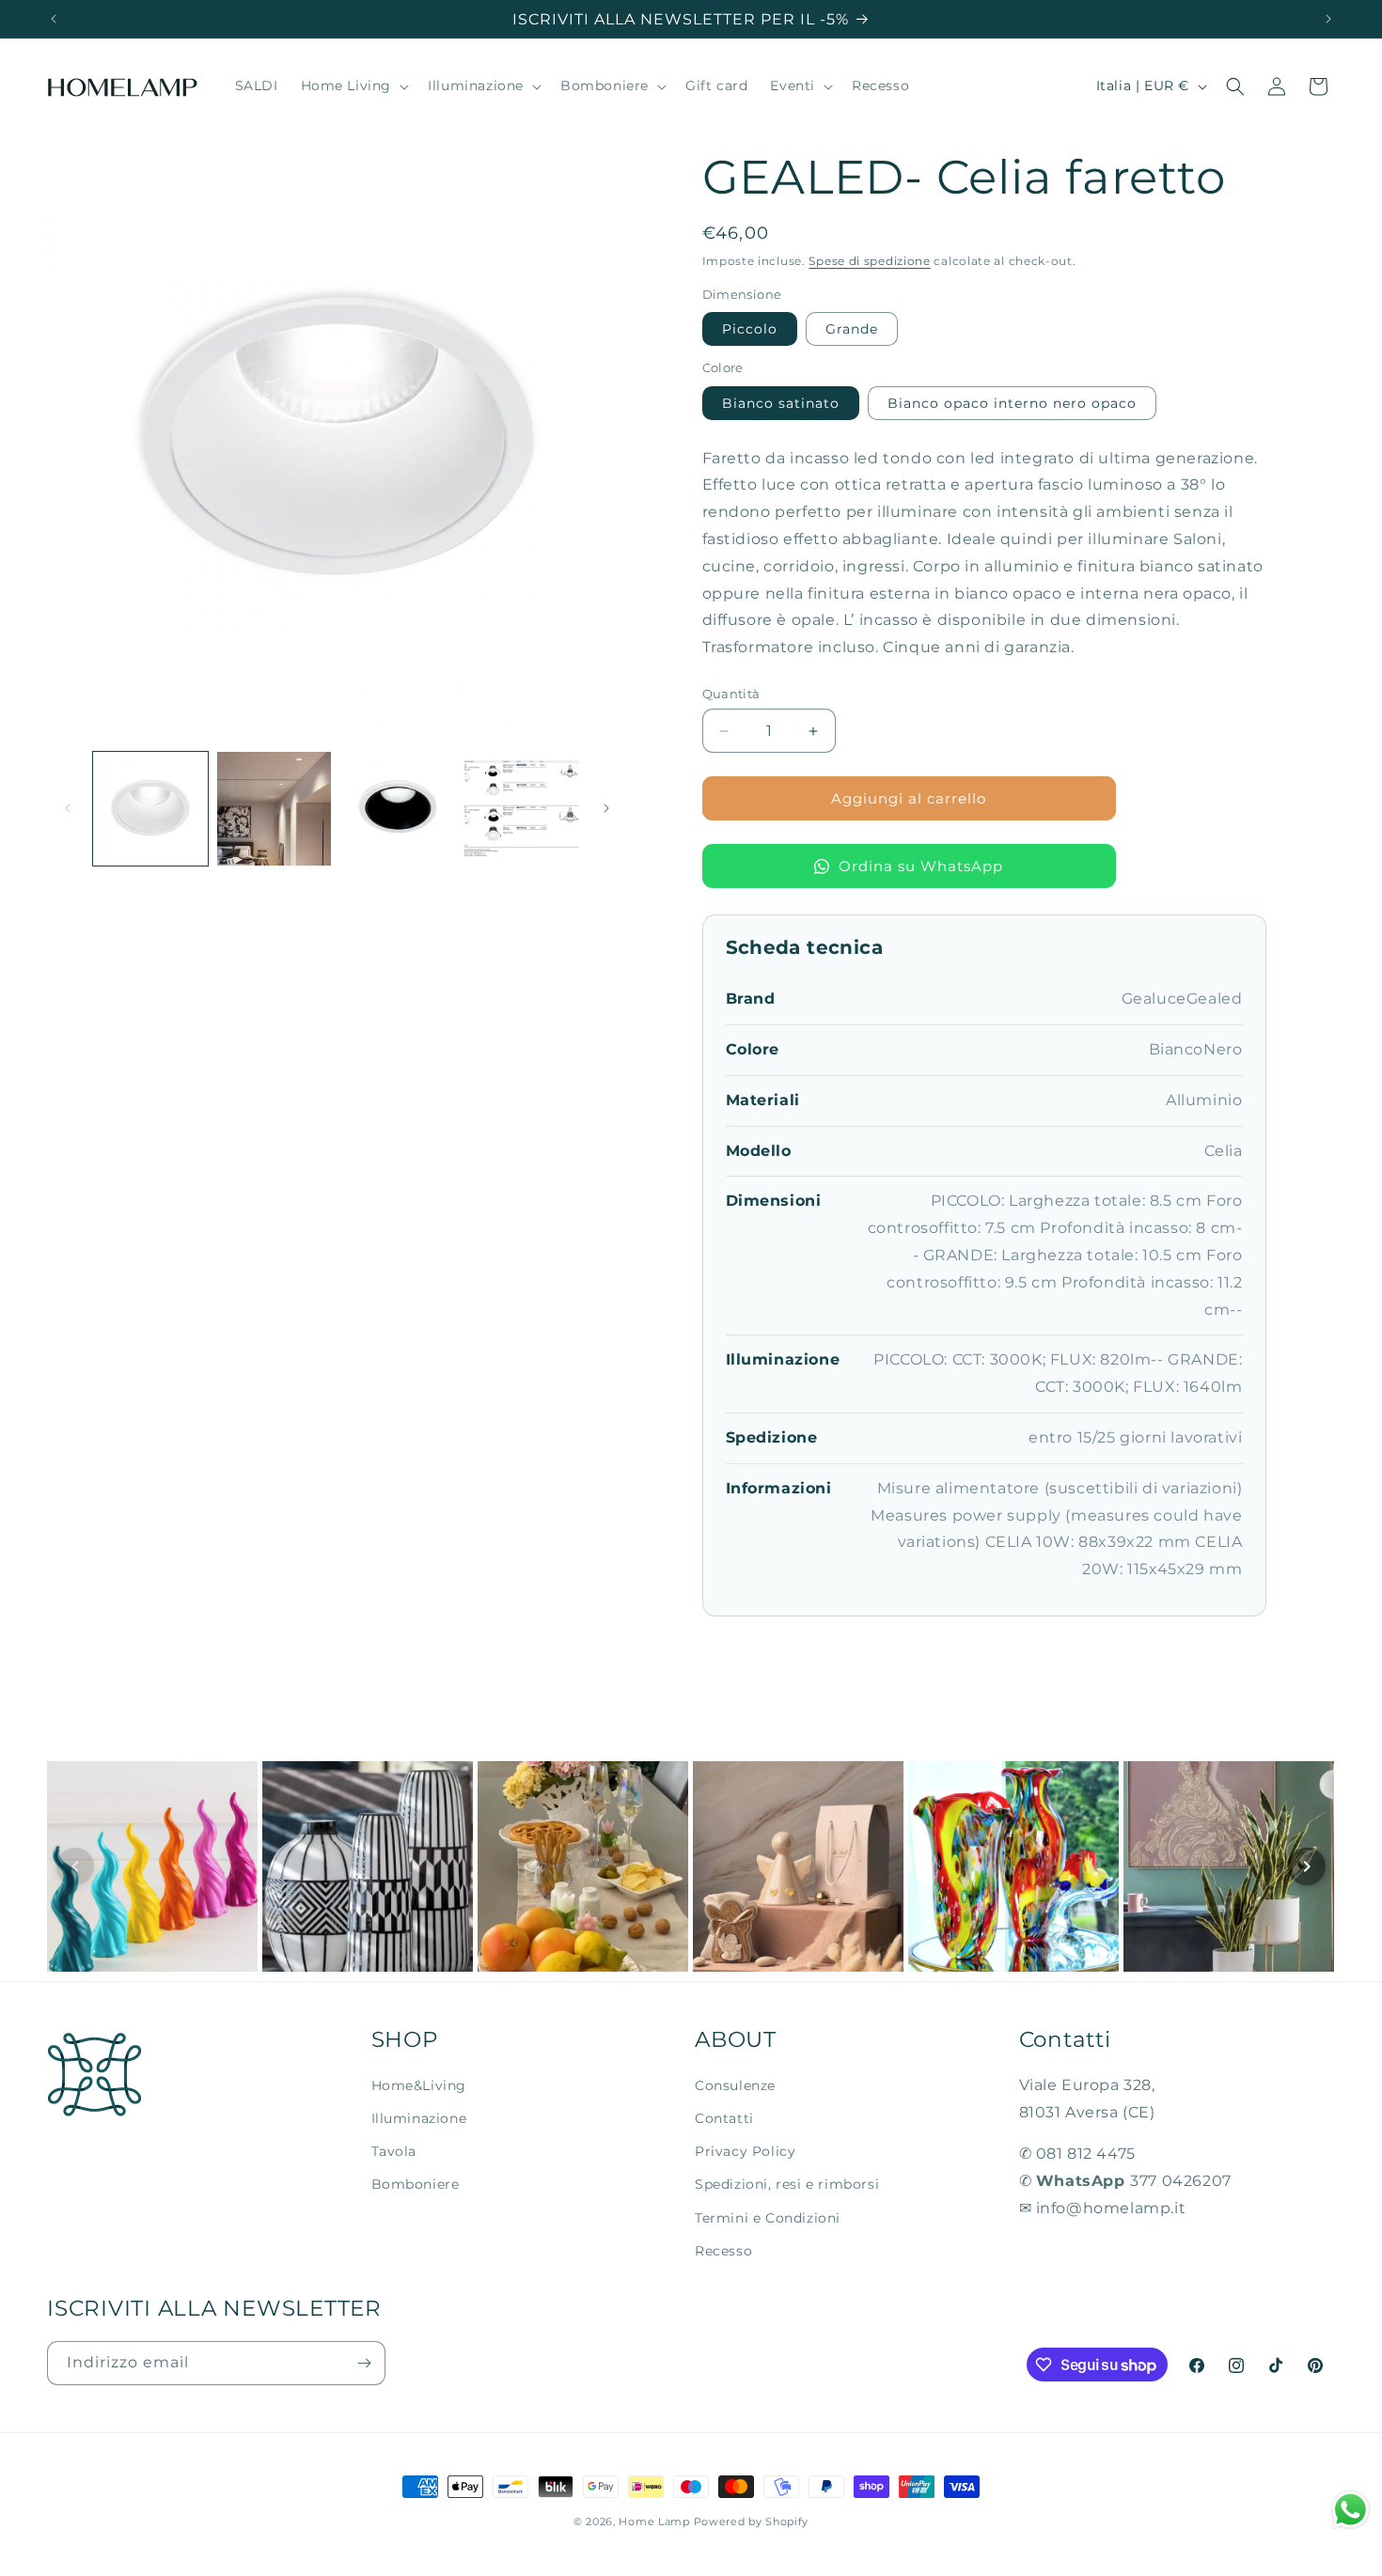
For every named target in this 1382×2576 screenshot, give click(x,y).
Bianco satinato (781, 403)
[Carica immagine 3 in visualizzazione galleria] (398, 809)
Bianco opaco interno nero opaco (1012, 403)
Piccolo (750, 329)
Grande (852, 329)
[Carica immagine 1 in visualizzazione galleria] (150, 809)
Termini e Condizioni (768, 2218)
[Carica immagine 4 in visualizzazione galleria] (522, 809)
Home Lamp (654, 2521)
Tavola (394, 2151)
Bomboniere (416, 2184)
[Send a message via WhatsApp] (1351, 2510)
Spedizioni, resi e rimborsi (787, 2184)
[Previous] (75, 1866)
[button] (353, 86)
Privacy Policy (745, 2151)
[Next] (1307, 1866)
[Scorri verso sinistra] (68, 808)
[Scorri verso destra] (606, 808)
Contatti (724, 2118)
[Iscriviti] (364, 2363)
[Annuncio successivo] (1328, 19)
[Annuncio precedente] (54, 19)
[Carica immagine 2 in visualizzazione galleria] (275, 809)
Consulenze (735, 2085)
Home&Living (419, 2085)
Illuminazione (419, 2118)
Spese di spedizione (869, 261)
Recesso (723, 2251)
